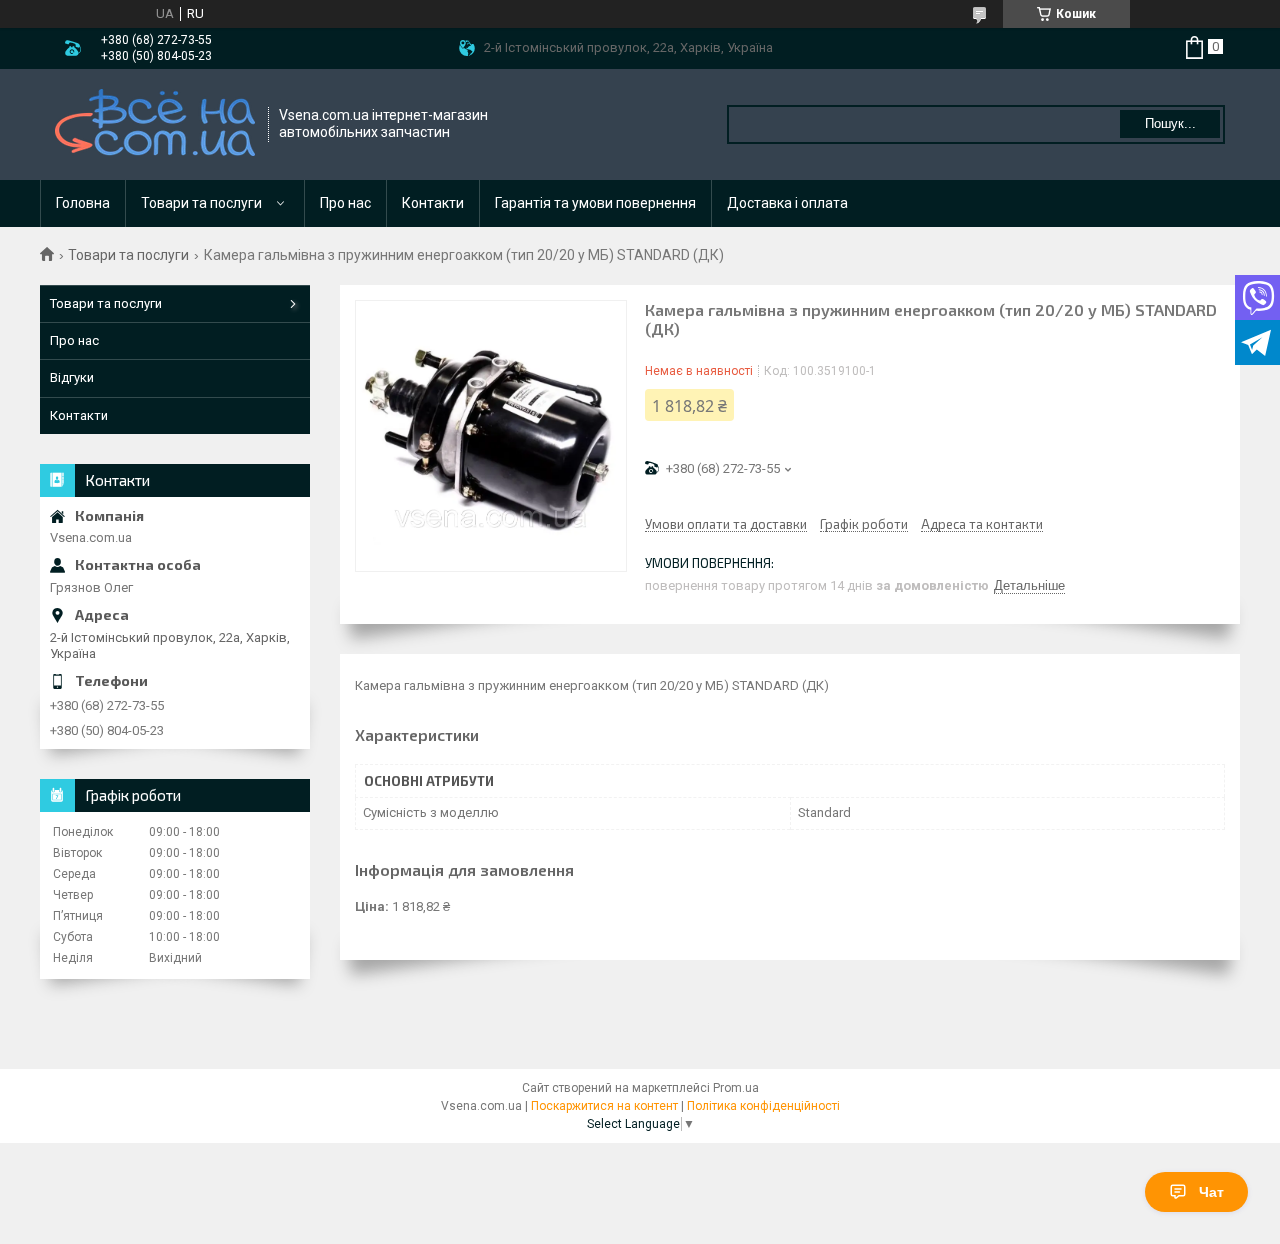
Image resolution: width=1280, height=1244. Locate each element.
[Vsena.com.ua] (155, 124)
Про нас (345, 203)
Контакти (433, 203)
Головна (83, 203)
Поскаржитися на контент (604, 1106)
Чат (1211, 1192)
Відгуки (72, 377)
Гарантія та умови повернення (595, 203)
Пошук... (1170, 123)
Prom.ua (736, 1088)
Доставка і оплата (787, 203)
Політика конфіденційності (763, 1106)
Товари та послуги (201, 203)
